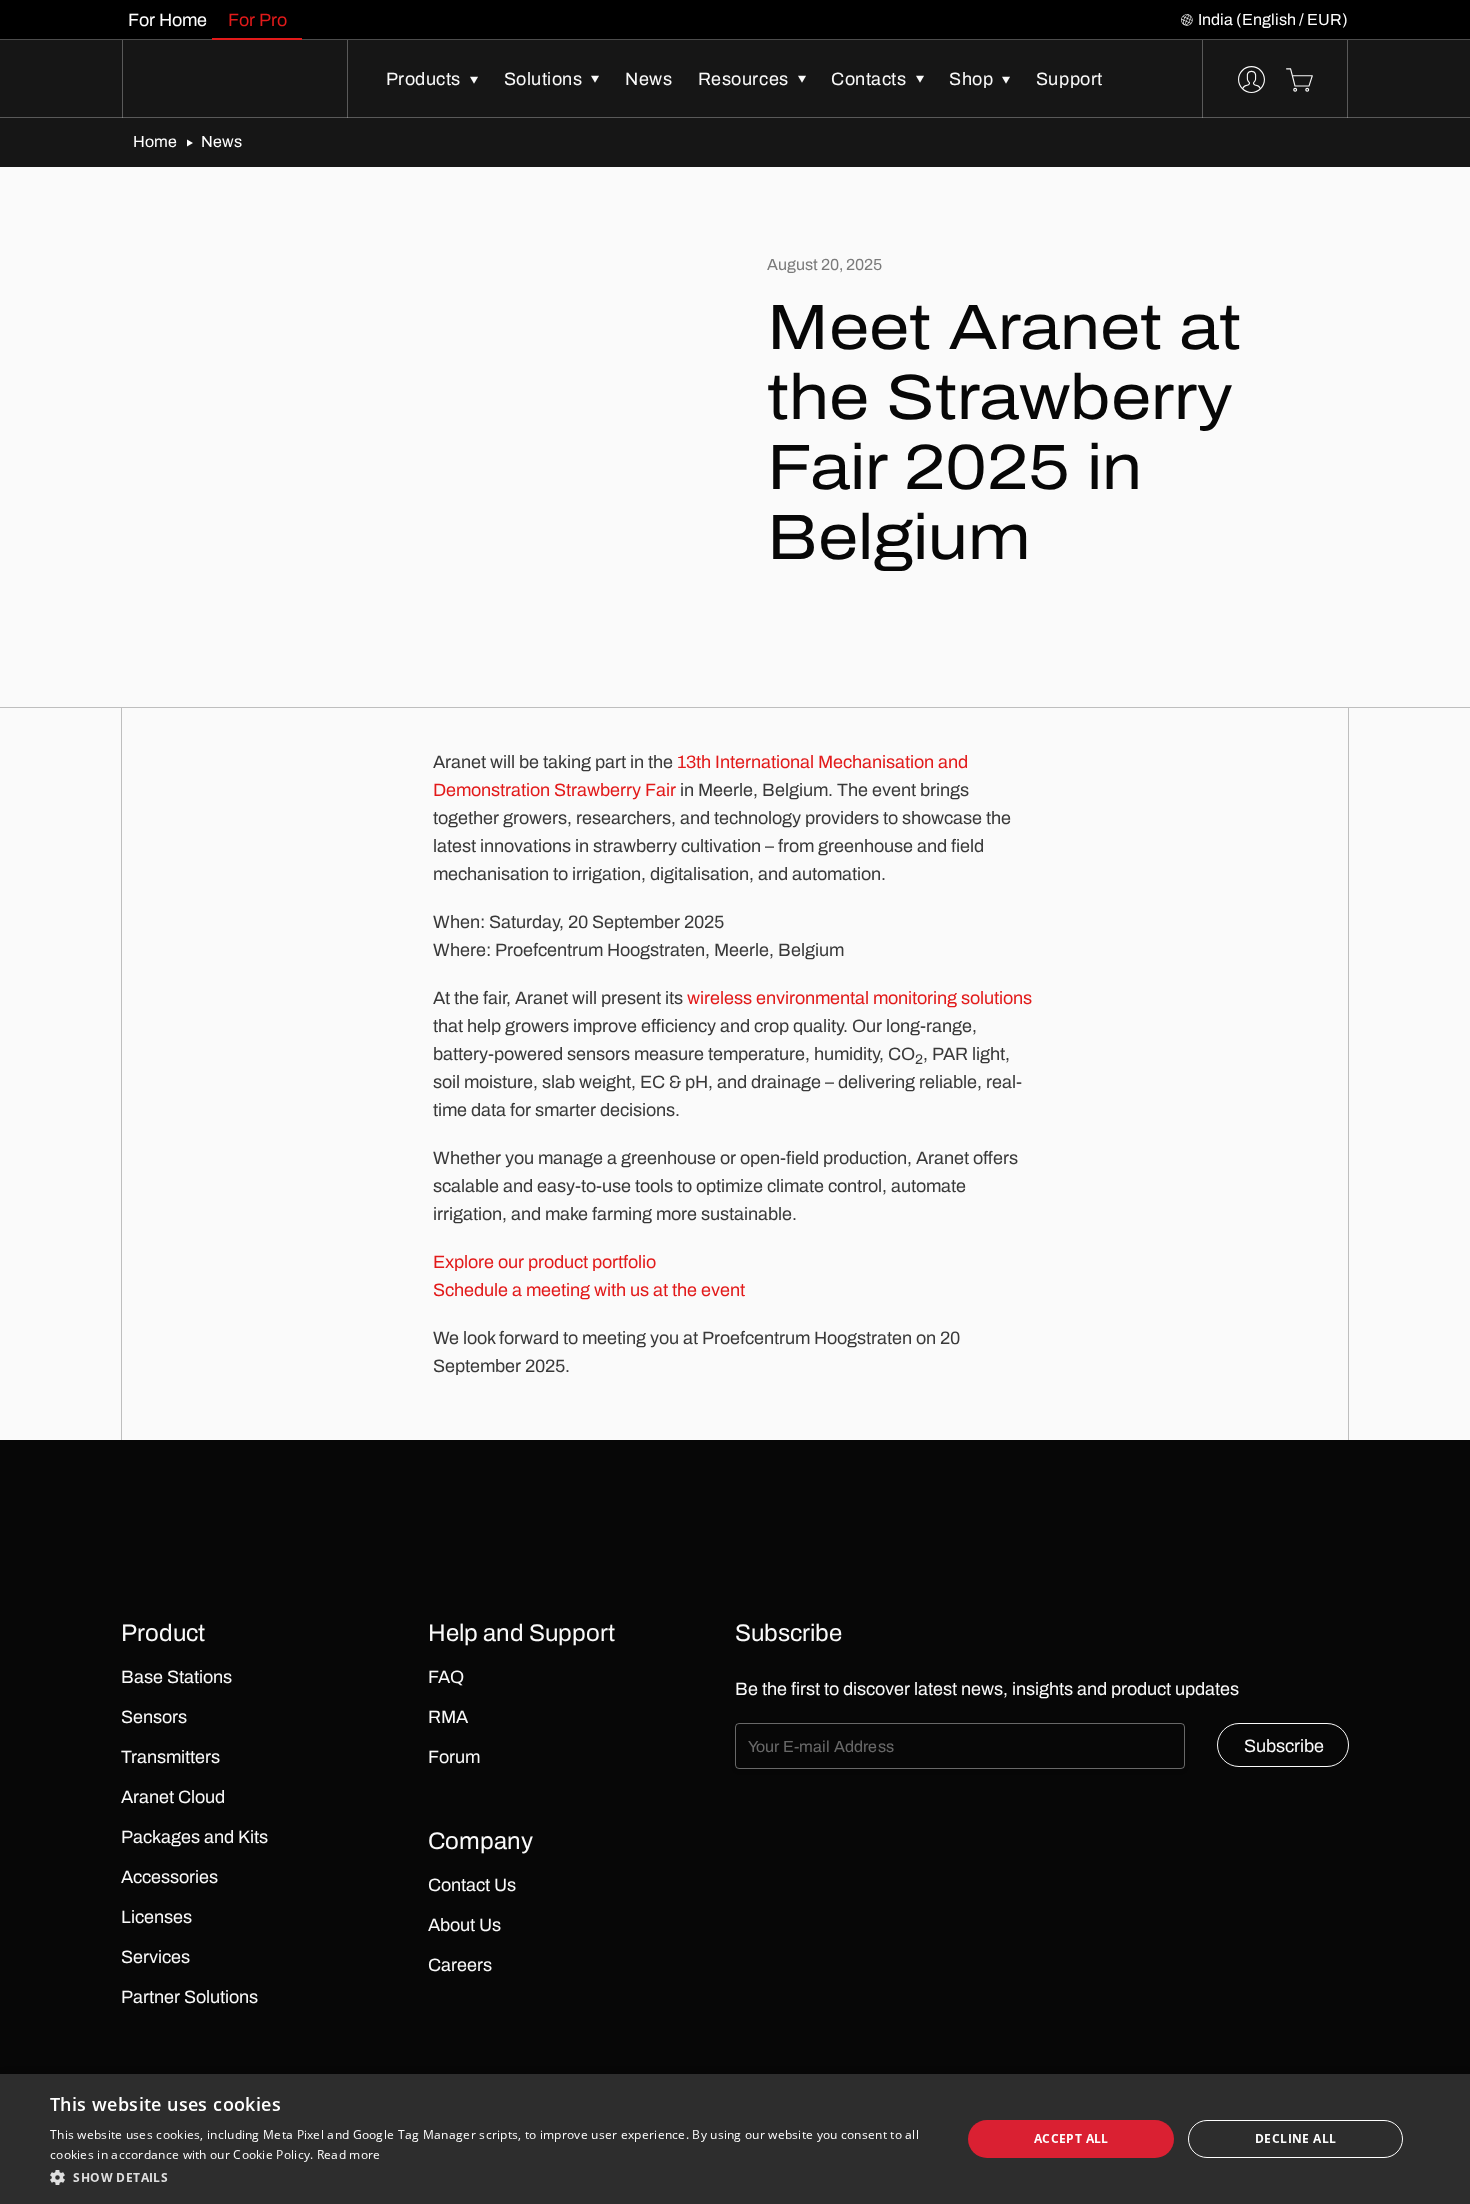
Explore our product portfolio (544, 1262)
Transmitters (170, 1757)
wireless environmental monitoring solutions (859, 998)
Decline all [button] (1295, 2138)
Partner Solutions (189, 1997)
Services (155, 1957)
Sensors (154, 1717)
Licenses (156, 1917)
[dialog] (735, 2139)
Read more (349, 2154)
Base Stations (176, 1677)
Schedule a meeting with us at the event (589, 1290)
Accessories (169, 1877)
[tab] (167, 20)
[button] (492, 2177)
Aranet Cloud (173, 1797)
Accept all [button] (1071, 2138)
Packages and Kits (194, 1837)
